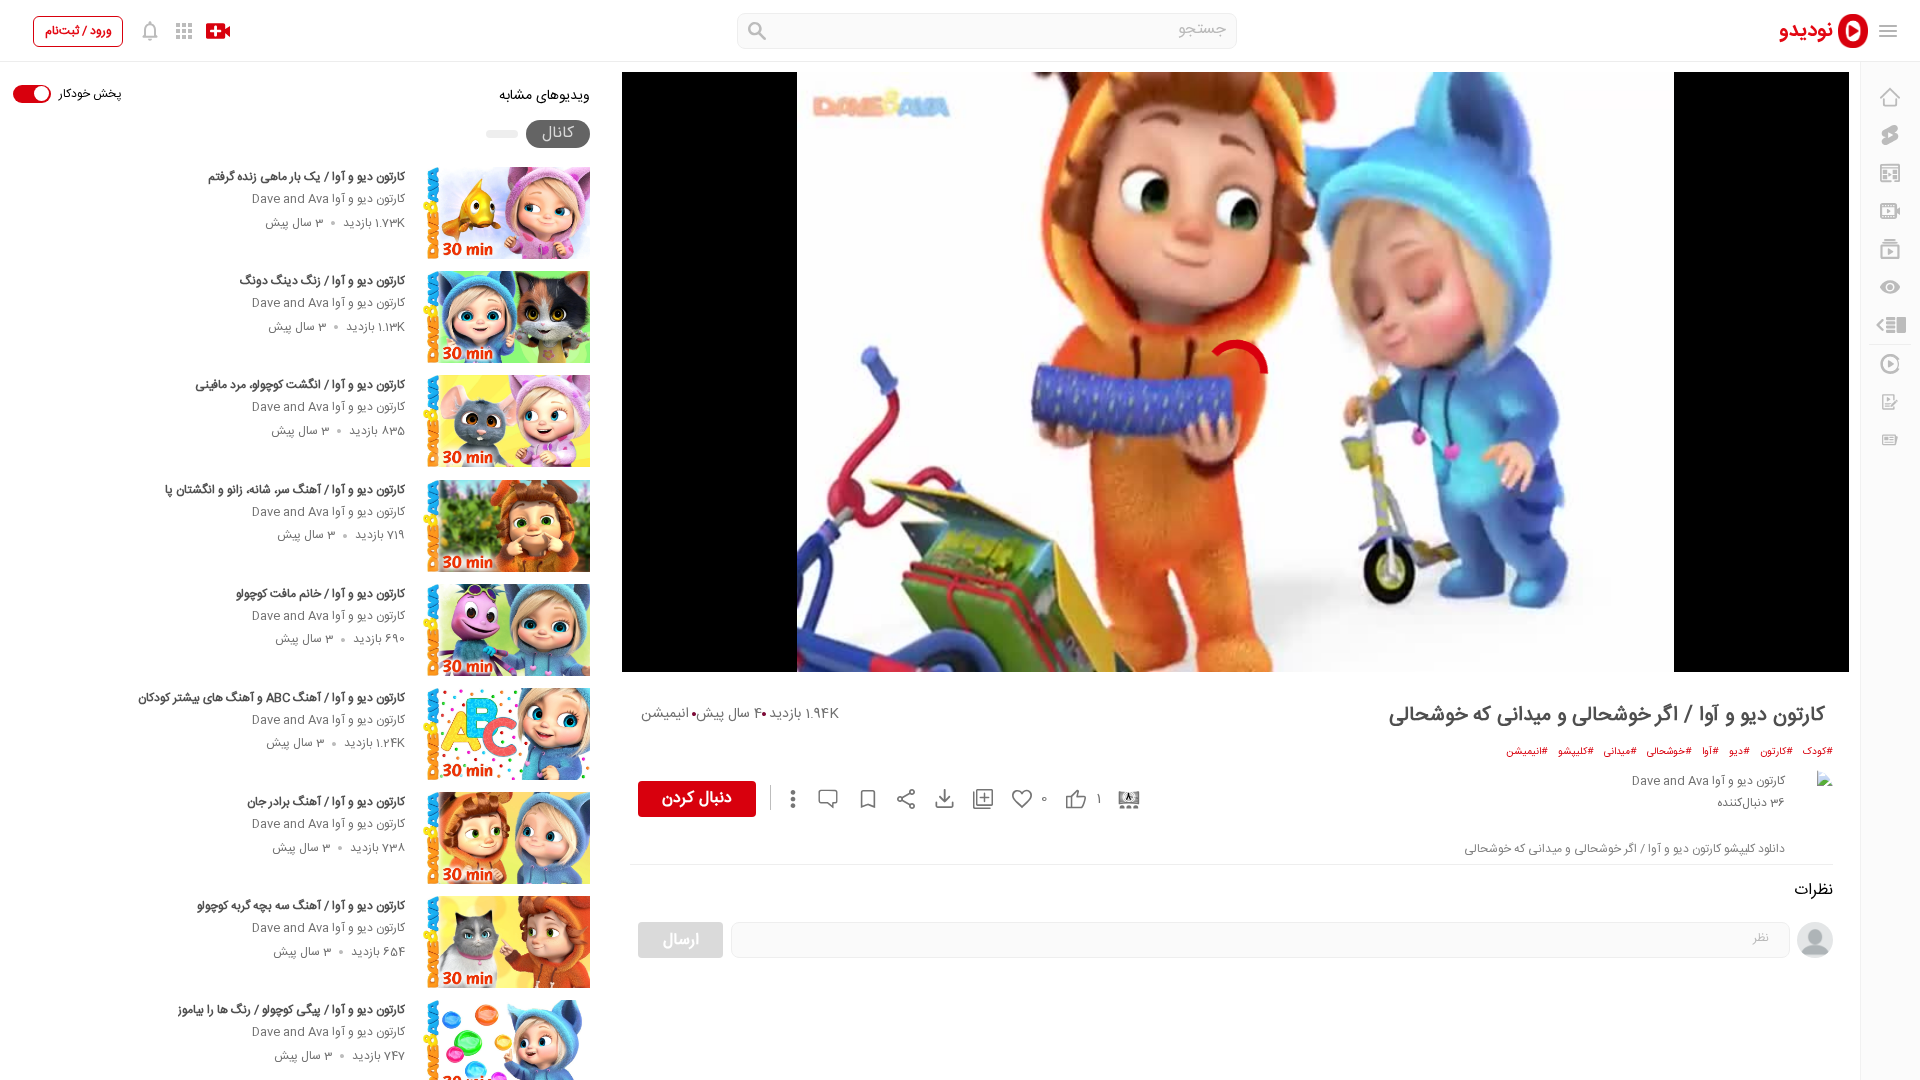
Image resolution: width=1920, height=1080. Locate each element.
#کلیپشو (1576, 752)
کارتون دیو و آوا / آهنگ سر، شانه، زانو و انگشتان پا (285, 490)
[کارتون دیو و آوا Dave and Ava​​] (1813, 790)
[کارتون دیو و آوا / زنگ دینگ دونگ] (506, 317)
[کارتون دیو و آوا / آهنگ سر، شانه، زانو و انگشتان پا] (506, 526)
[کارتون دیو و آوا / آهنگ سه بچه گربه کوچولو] (506, 942)
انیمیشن (665, 714)
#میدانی (1620, 752)
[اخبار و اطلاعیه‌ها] (1890, 440)
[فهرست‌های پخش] (1890, 249)
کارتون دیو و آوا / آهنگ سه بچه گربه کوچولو (301, 906)
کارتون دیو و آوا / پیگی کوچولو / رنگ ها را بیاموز (291, 1010)
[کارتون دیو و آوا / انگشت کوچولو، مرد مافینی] (506, 421)
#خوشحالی (1669, 752)
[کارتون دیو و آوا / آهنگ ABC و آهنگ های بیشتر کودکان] (506, 734)
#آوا (1710, 752)
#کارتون (1776, 752)
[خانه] (1890, 97)
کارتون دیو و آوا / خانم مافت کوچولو (320, 594)
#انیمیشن (1527, 752)
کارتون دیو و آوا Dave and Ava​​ (328, 199)
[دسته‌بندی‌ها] (1890, 325)
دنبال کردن (697, 798)
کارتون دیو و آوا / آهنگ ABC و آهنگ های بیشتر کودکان (271, 698)
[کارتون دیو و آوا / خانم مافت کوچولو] (506, 630)
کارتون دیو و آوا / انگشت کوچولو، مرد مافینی (300, 385)
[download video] (935, 798)
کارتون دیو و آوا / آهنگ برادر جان (326, 802)
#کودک (1818, 752)
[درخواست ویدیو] (1890, 402)
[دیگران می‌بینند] (1890, 287)
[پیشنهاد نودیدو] (1890, 173)
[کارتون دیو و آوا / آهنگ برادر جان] (506, 838)
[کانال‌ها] (1890, 211)
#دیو (1739, 752)
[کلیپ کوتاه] (1890, 135)
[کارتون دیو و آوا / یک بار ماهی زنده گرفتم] (506, 213)
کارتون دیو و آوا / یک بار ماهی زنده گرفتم (306, 177)
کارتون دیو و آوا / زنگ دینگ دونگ (322, 281)
